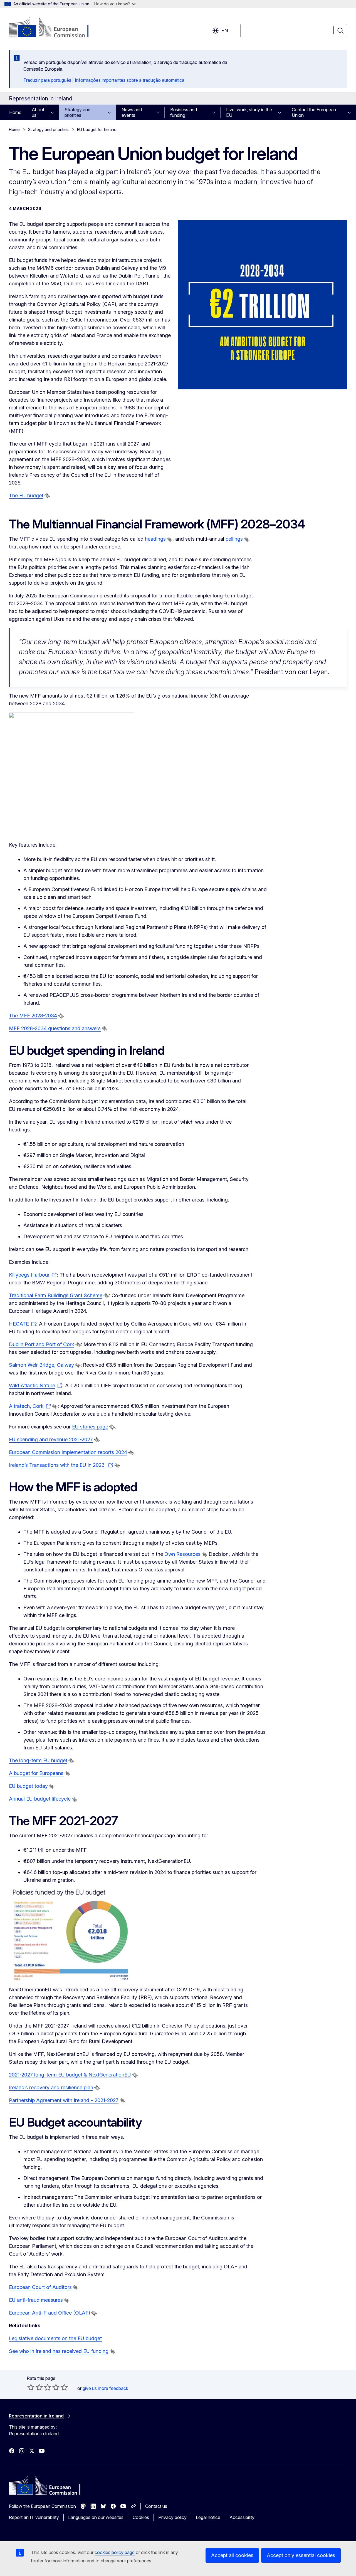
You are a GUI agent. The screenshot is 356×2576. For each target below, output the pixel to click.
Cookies (141, 2517)
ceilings (234, 539)
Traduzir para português (47, 80)
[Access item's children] (54, 112)
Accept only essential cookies (301, 2555)
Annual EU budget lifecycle (40, 1799)
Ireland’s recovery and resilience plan (51, 2087)
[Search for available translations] (47, 496)
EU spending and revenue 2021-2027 (51, 1439)
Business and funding (184, 112)
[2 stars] (35, 2387)
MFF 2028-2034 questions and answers (55, 1028)
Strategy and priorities (77, 112)
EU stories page (90, 1427)
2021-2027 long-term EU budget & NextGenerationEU (70, 2075)
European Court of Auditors (40, 2287)
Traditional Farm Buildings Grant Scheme (56, 1295)
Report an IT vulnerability (34, 2517)
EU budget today (28, 1786)
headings (155, 539)
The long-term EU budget (38, 1760)
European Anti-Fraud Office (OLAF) (50, 2313)
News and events (132, 112)
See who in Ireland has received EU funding (59, 2351)
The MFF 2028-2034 (33, 1016)
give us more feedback (105, 2388)
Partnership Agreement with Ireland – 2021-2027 (64, 2100)
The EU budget (26, 495)
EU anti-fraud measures (36, 2300)
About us (38, 112)
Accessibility (242, 2517)
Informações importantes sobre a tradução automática (130, 80)
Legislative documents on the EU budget (55, 2338)
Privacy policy (172, 2517)
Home (15, 112)
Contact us (156, 2506)
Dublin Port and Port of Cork (42, 1344)
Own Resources (182, 1554)
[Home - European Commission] (54, 28)
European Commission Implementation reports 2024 (68, 1452)
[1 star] (31, 2387)
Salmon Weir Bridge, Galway (41, 1365)
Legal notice (208, 2517)
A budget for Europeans (36, 1773)
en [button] (225, 30)
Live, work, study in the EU (249, 112)
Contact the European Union (314, 112)
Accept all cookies (232, 2555)
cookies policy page (115, 2552)
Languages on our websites (96, 2517)
